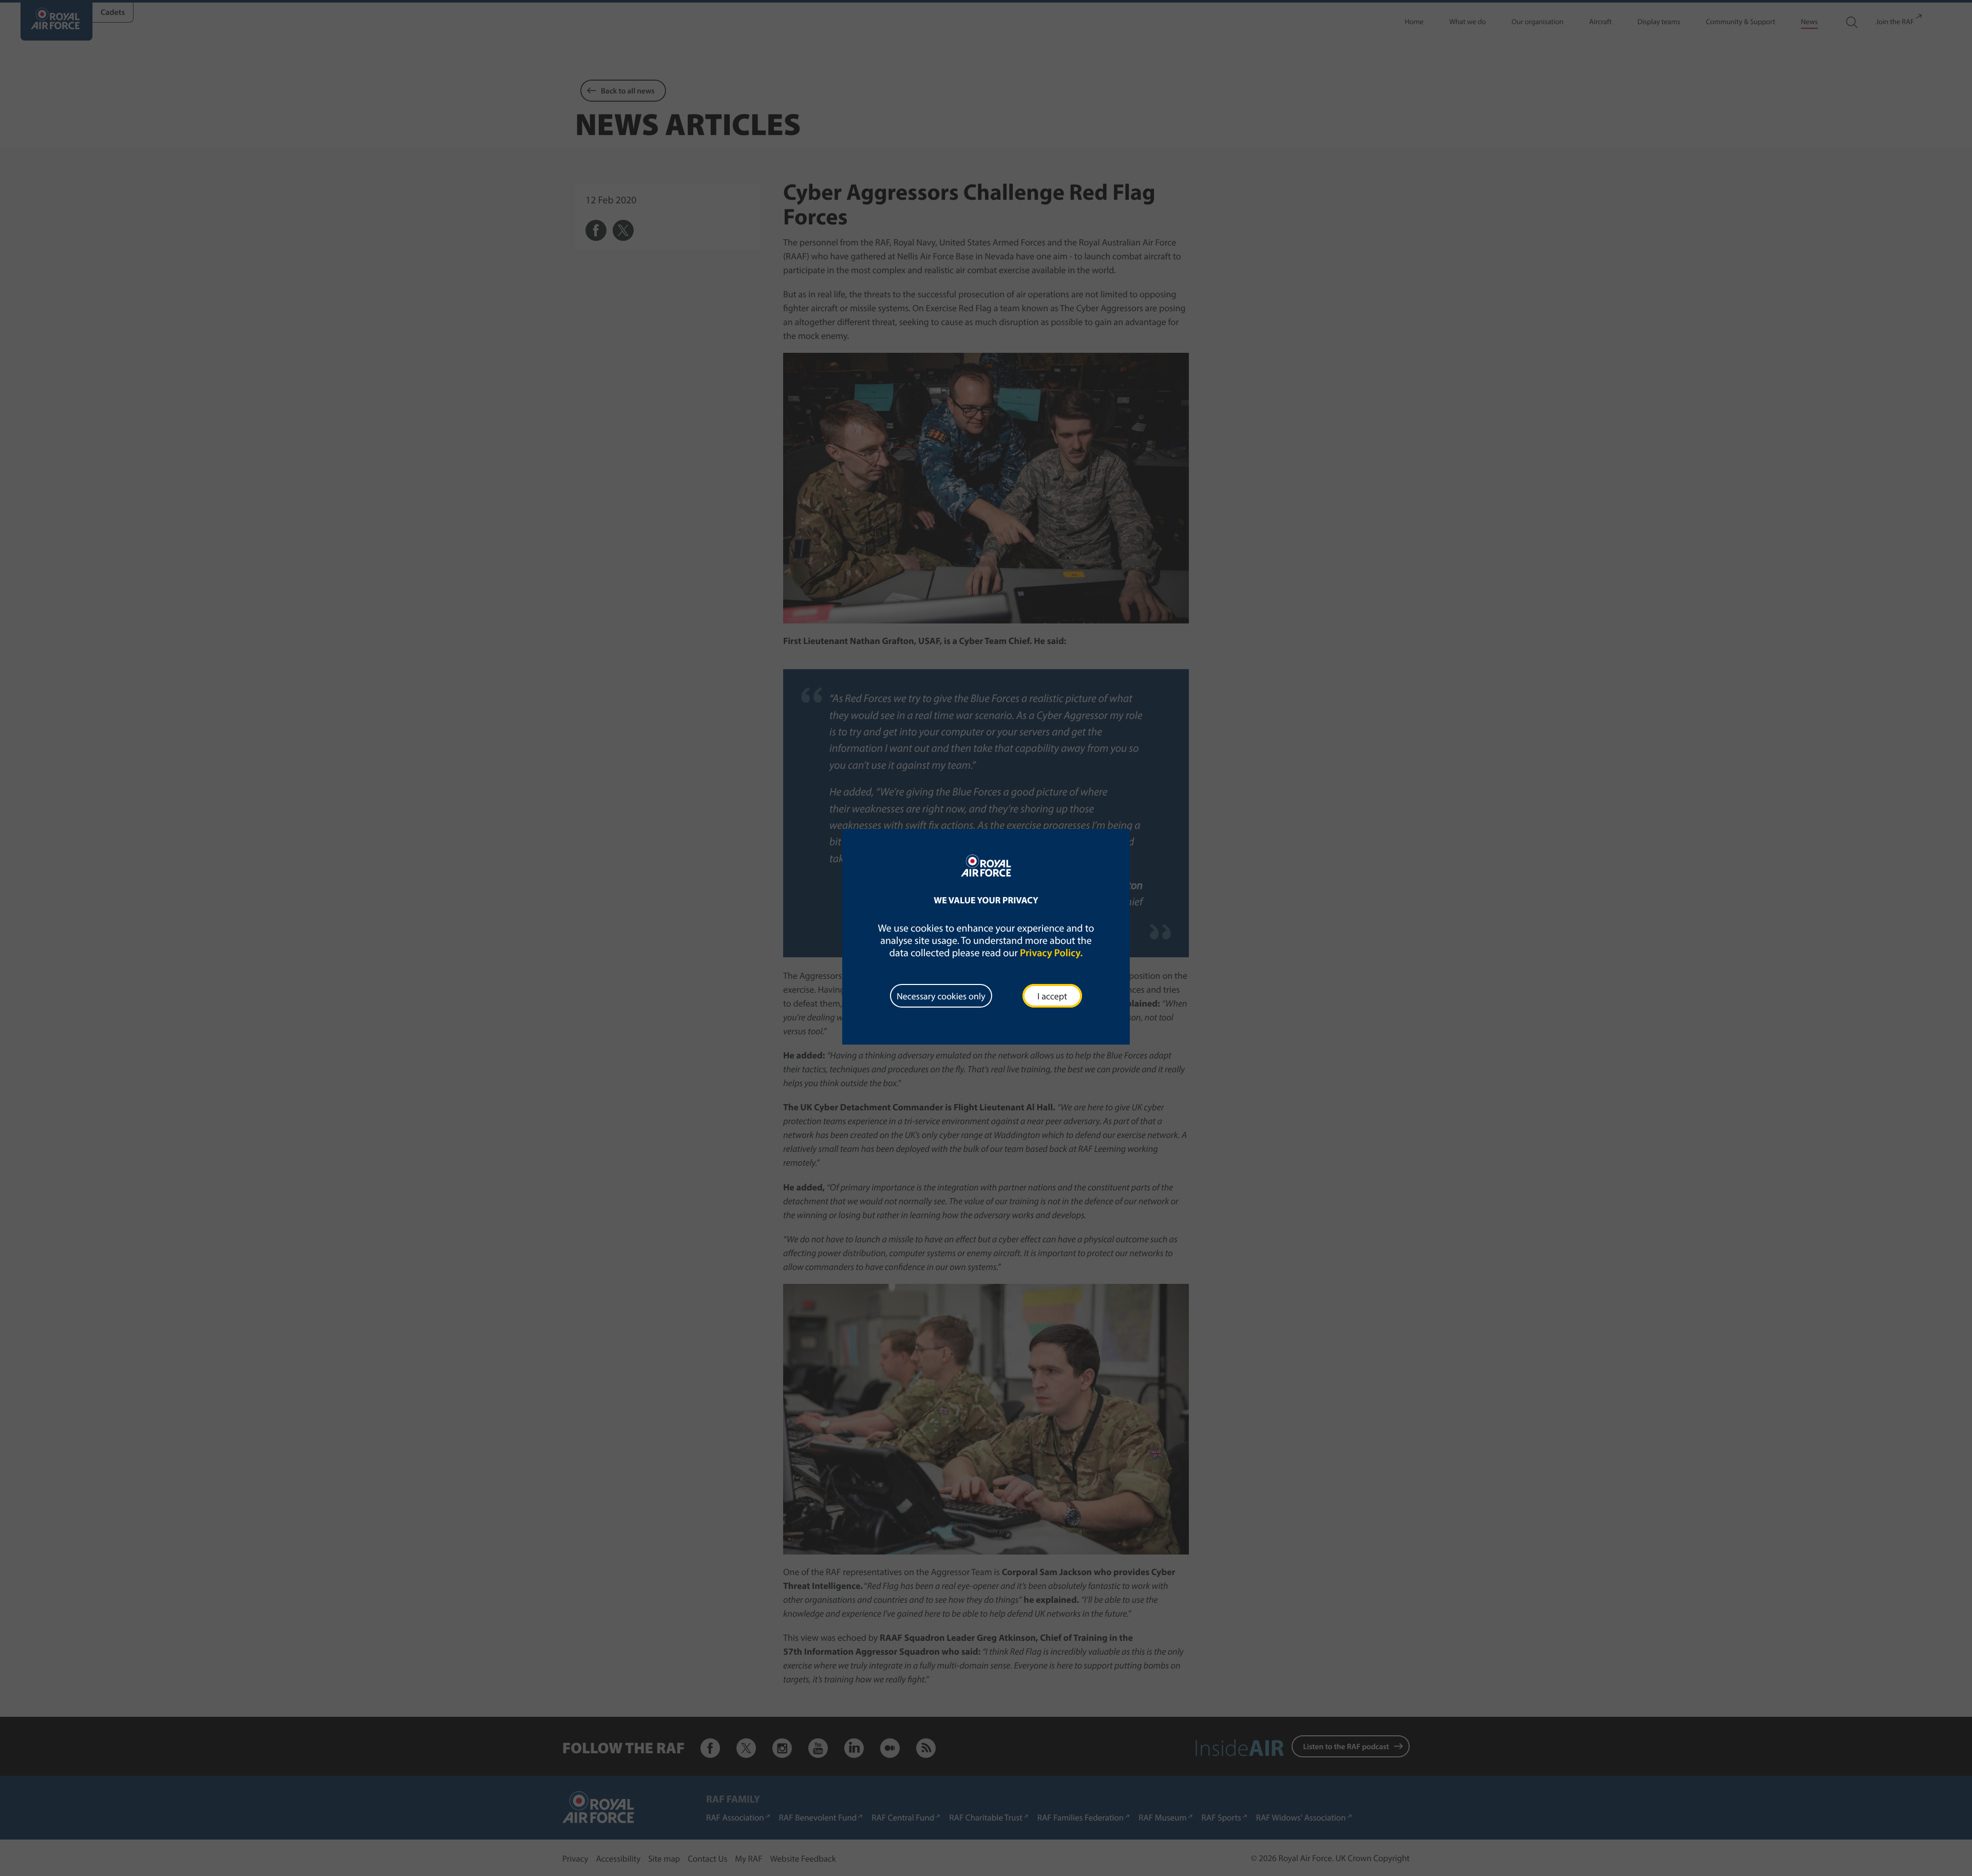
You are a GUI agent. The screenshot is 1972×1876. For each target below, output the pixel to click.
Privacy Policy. (1051, 953)
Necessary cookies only (941, 996)
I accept (1052, 996)
